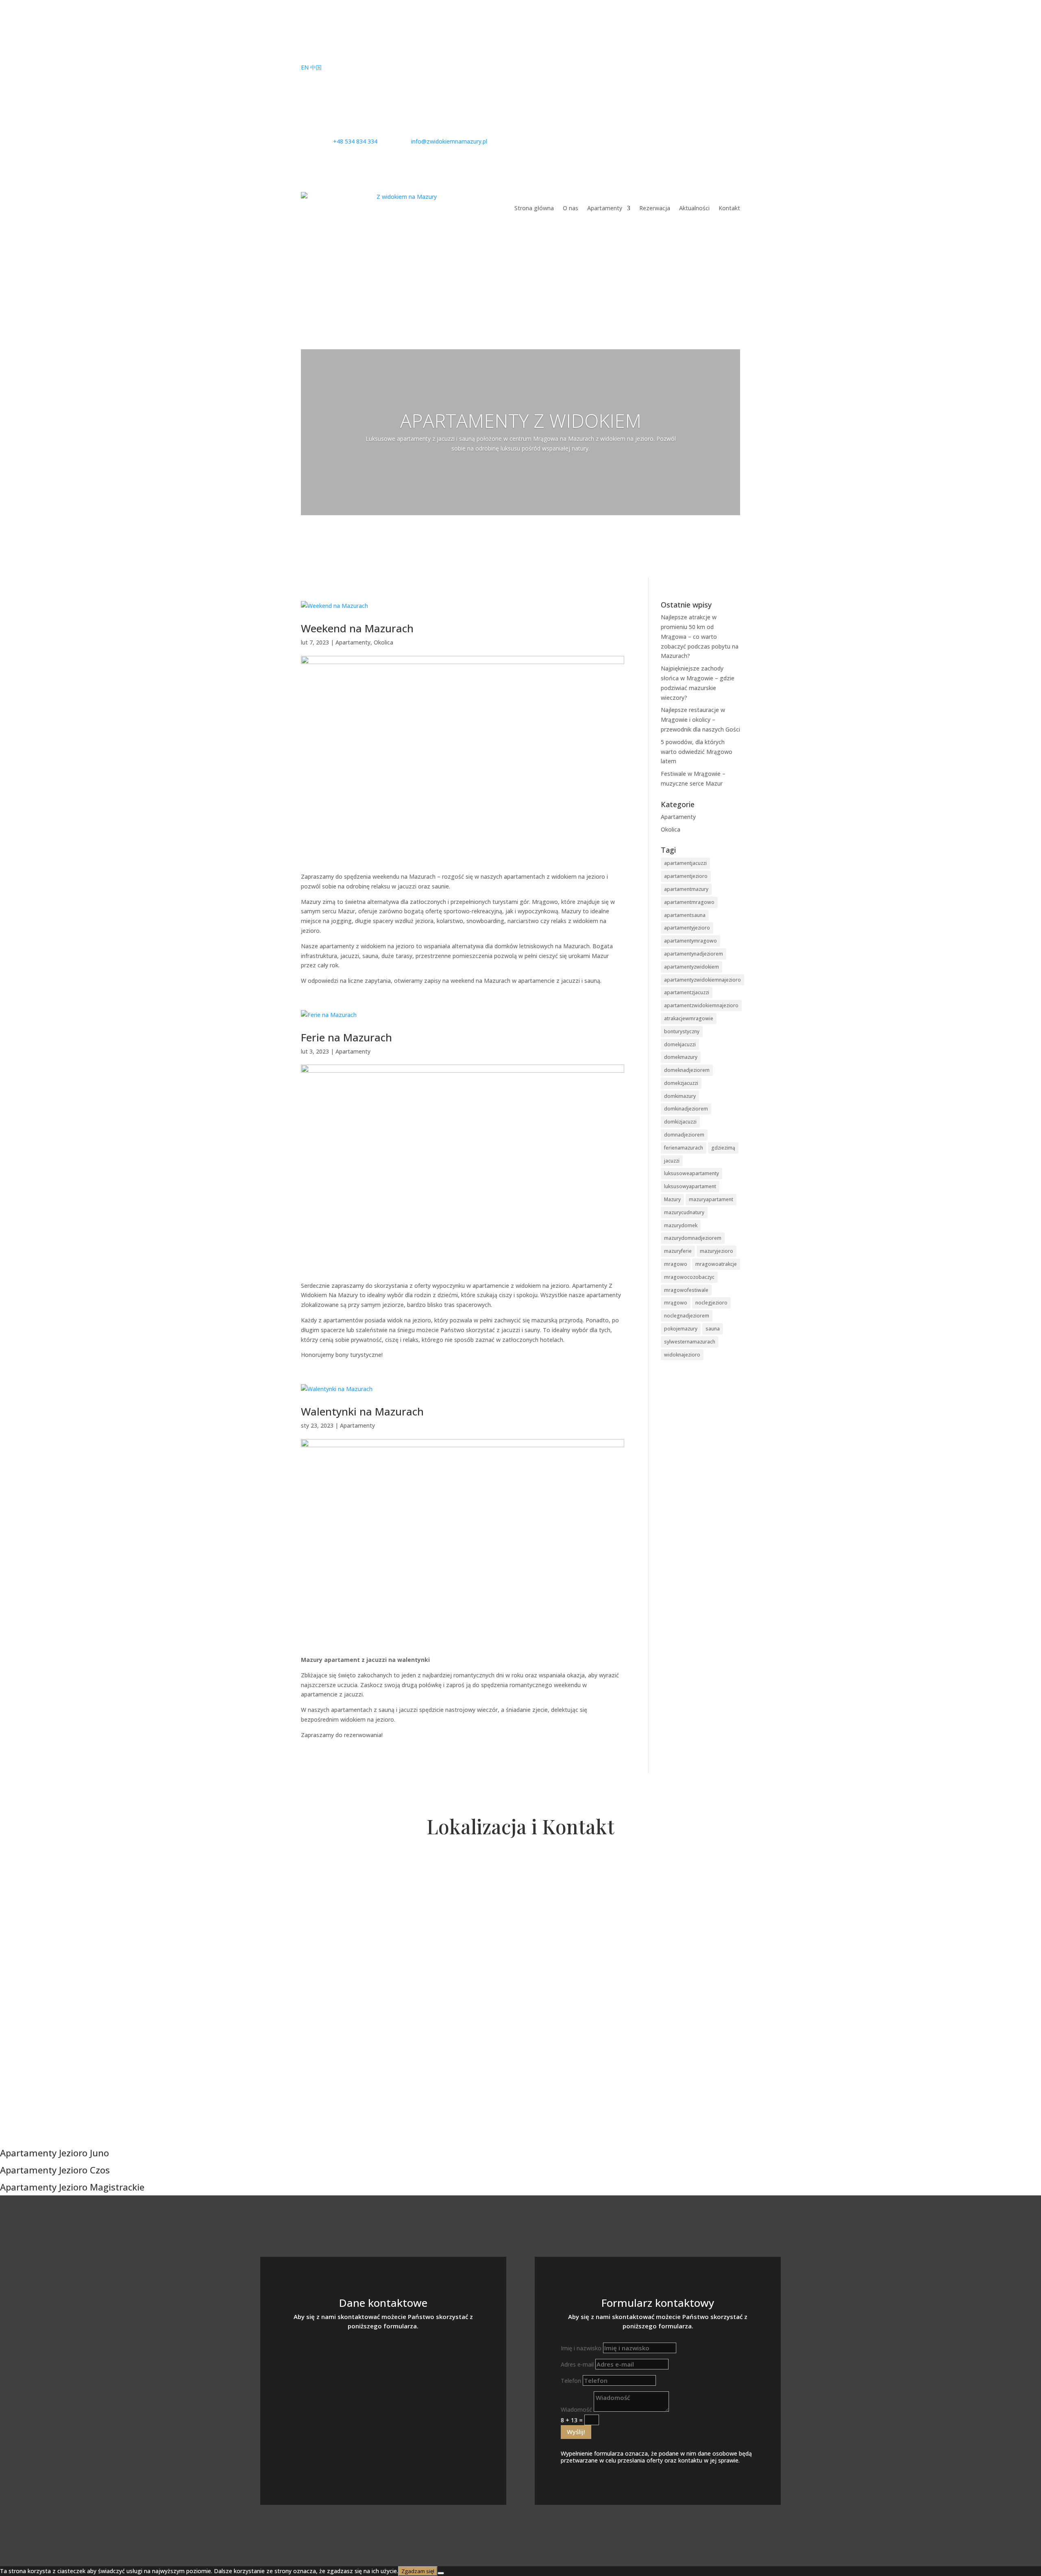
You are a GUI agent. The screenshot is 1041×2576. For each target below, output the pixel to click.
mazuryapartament (711, 1199)
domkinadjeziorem (686, 1109)
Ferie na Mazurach (346, 1037)
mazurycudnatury (684, 1212)
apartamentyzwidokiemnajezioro (702, 980)
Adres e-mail (577, 2364)
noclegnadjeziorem (687, 1316)
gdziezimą (723, 1148)
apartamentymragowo (690, 941)
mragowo (676, 1264)
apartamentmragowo (689, 902)
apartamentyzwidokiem (691, 967)
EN (305, 67)
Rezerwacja (655, 208)
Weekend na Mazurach (357, 628)
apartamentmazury (686, 889)
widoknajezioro (682, 1355)
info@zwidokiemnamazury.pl (383, 2388)
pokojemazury (681, 1329)
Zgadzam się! (418, 2571)
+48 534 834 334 (383, 2360)
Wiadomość (576, 2409)
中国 (316, 67)
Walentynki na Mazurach (362, 1411)
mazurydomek (681, 1225)
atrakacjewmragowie (689, 1018)
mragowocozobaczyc (689, 1277)
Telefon (571, 2381)
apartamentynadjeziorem (694, 954)
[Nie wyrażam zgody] (441, 2573)
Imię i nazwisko (581, 2348)
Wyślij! (576, 2432)
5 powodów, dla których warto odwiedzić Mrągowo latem (697, 752)
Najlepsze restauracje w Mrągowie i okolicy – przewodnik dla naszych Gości (700, 720)
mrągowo (676, 1303)
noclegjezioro (711, 1303)
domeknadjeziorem (687, 1070)
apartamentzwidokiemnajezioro (701, 1005)
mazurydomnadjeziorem (693, 1238)
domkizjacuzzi (680, 1122)
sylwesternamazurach (690, 1342)
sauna (713, 1329)
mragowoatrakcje (716, 1264)
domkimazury (680, 1096)
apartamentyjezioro (687, 928)
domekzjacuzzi (681, 1083)
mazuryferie (678, 1251)
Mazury (672, 1199)
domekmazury (681, 1057)
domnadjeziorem (684, 1135)
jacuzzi (672, 1161)
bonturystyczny (682, 1031)
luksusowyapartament (690, 1186)
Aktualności (694, 208)
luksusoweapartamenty (691, 1173)
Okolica (383, 642)
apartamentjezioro (686, 876)
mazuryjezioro (717, 1251)
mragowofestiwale (686, 1290)
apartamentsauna (685, 915)
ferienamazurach (684, 1148)
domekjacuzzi (680, 1044)
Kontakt (729, 208)
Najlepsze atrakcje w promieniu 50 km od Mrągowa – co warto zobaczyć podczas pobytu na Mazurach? (700, 636)
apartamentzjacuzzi (687, 992)
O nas (571, 208)
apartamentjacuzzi (685, 863)
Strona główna (534, 208)
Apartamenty (605, 208)
